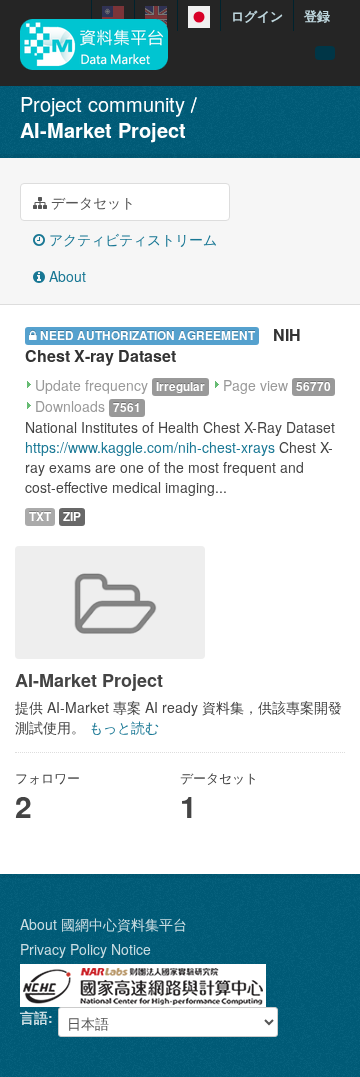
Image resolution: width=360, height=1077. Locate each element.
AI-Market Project (103, 129)
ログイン (257, 15)
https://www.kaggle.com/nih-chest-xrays (150, 447)
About (65, 276)
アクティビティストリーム (131, 239)
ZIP (72, 516)
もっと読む (124, 727)
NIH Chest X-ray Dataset (163, 345)
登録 (317, 15)
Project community (102, 103)
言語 (34, 1017)
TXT (40, 516)
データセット (91, 202)
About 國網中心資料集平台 (103, 924)
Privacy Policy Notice (85, 949)
